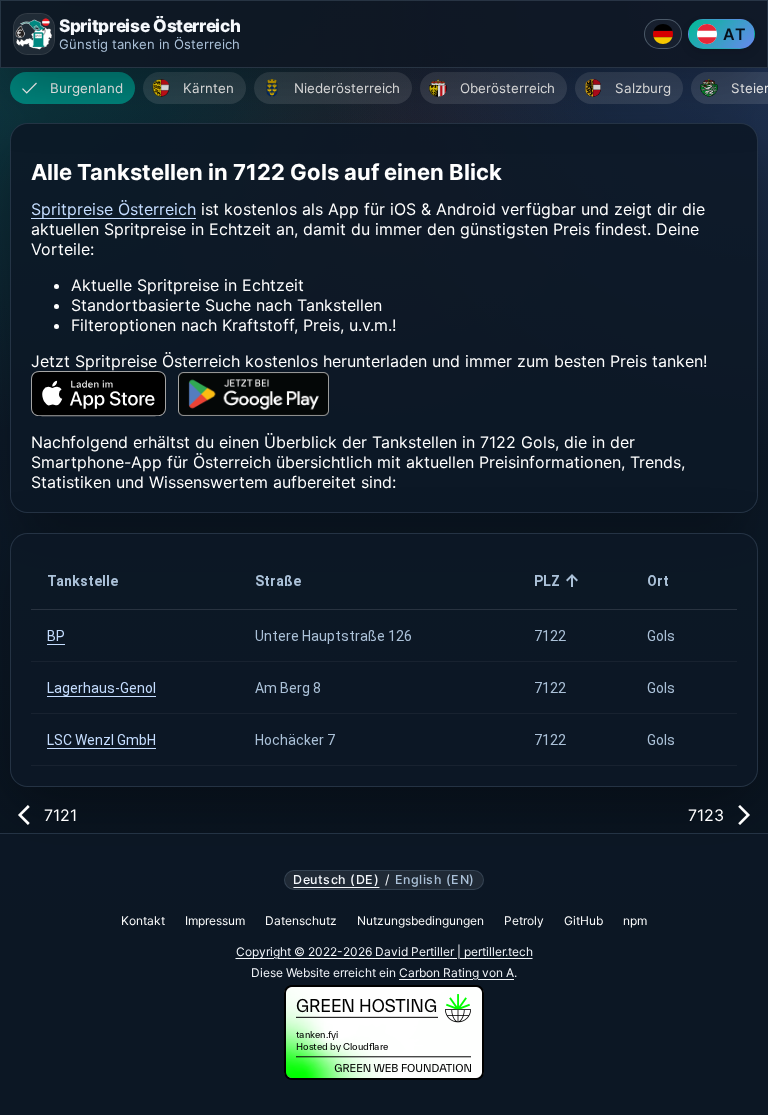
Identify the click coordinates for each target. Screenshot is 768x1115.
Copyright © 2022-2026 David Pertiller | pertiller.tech (384, 951)
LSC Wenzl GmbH (101, 740)
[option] (72, 88)
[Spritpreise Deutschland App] (663, 34)
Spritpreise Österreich (113, 209)
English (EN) (435, 880)
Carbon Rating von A (456, 972)
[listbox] (389, 90)
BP (56, 636)
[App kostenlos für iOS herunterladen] (98, 393)
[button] (135, 581)
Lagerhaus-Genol (101, 688)
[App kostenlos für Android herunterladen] (253, 394)
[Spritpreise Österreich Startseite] (34, 34)
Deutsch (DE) (336, 880)
